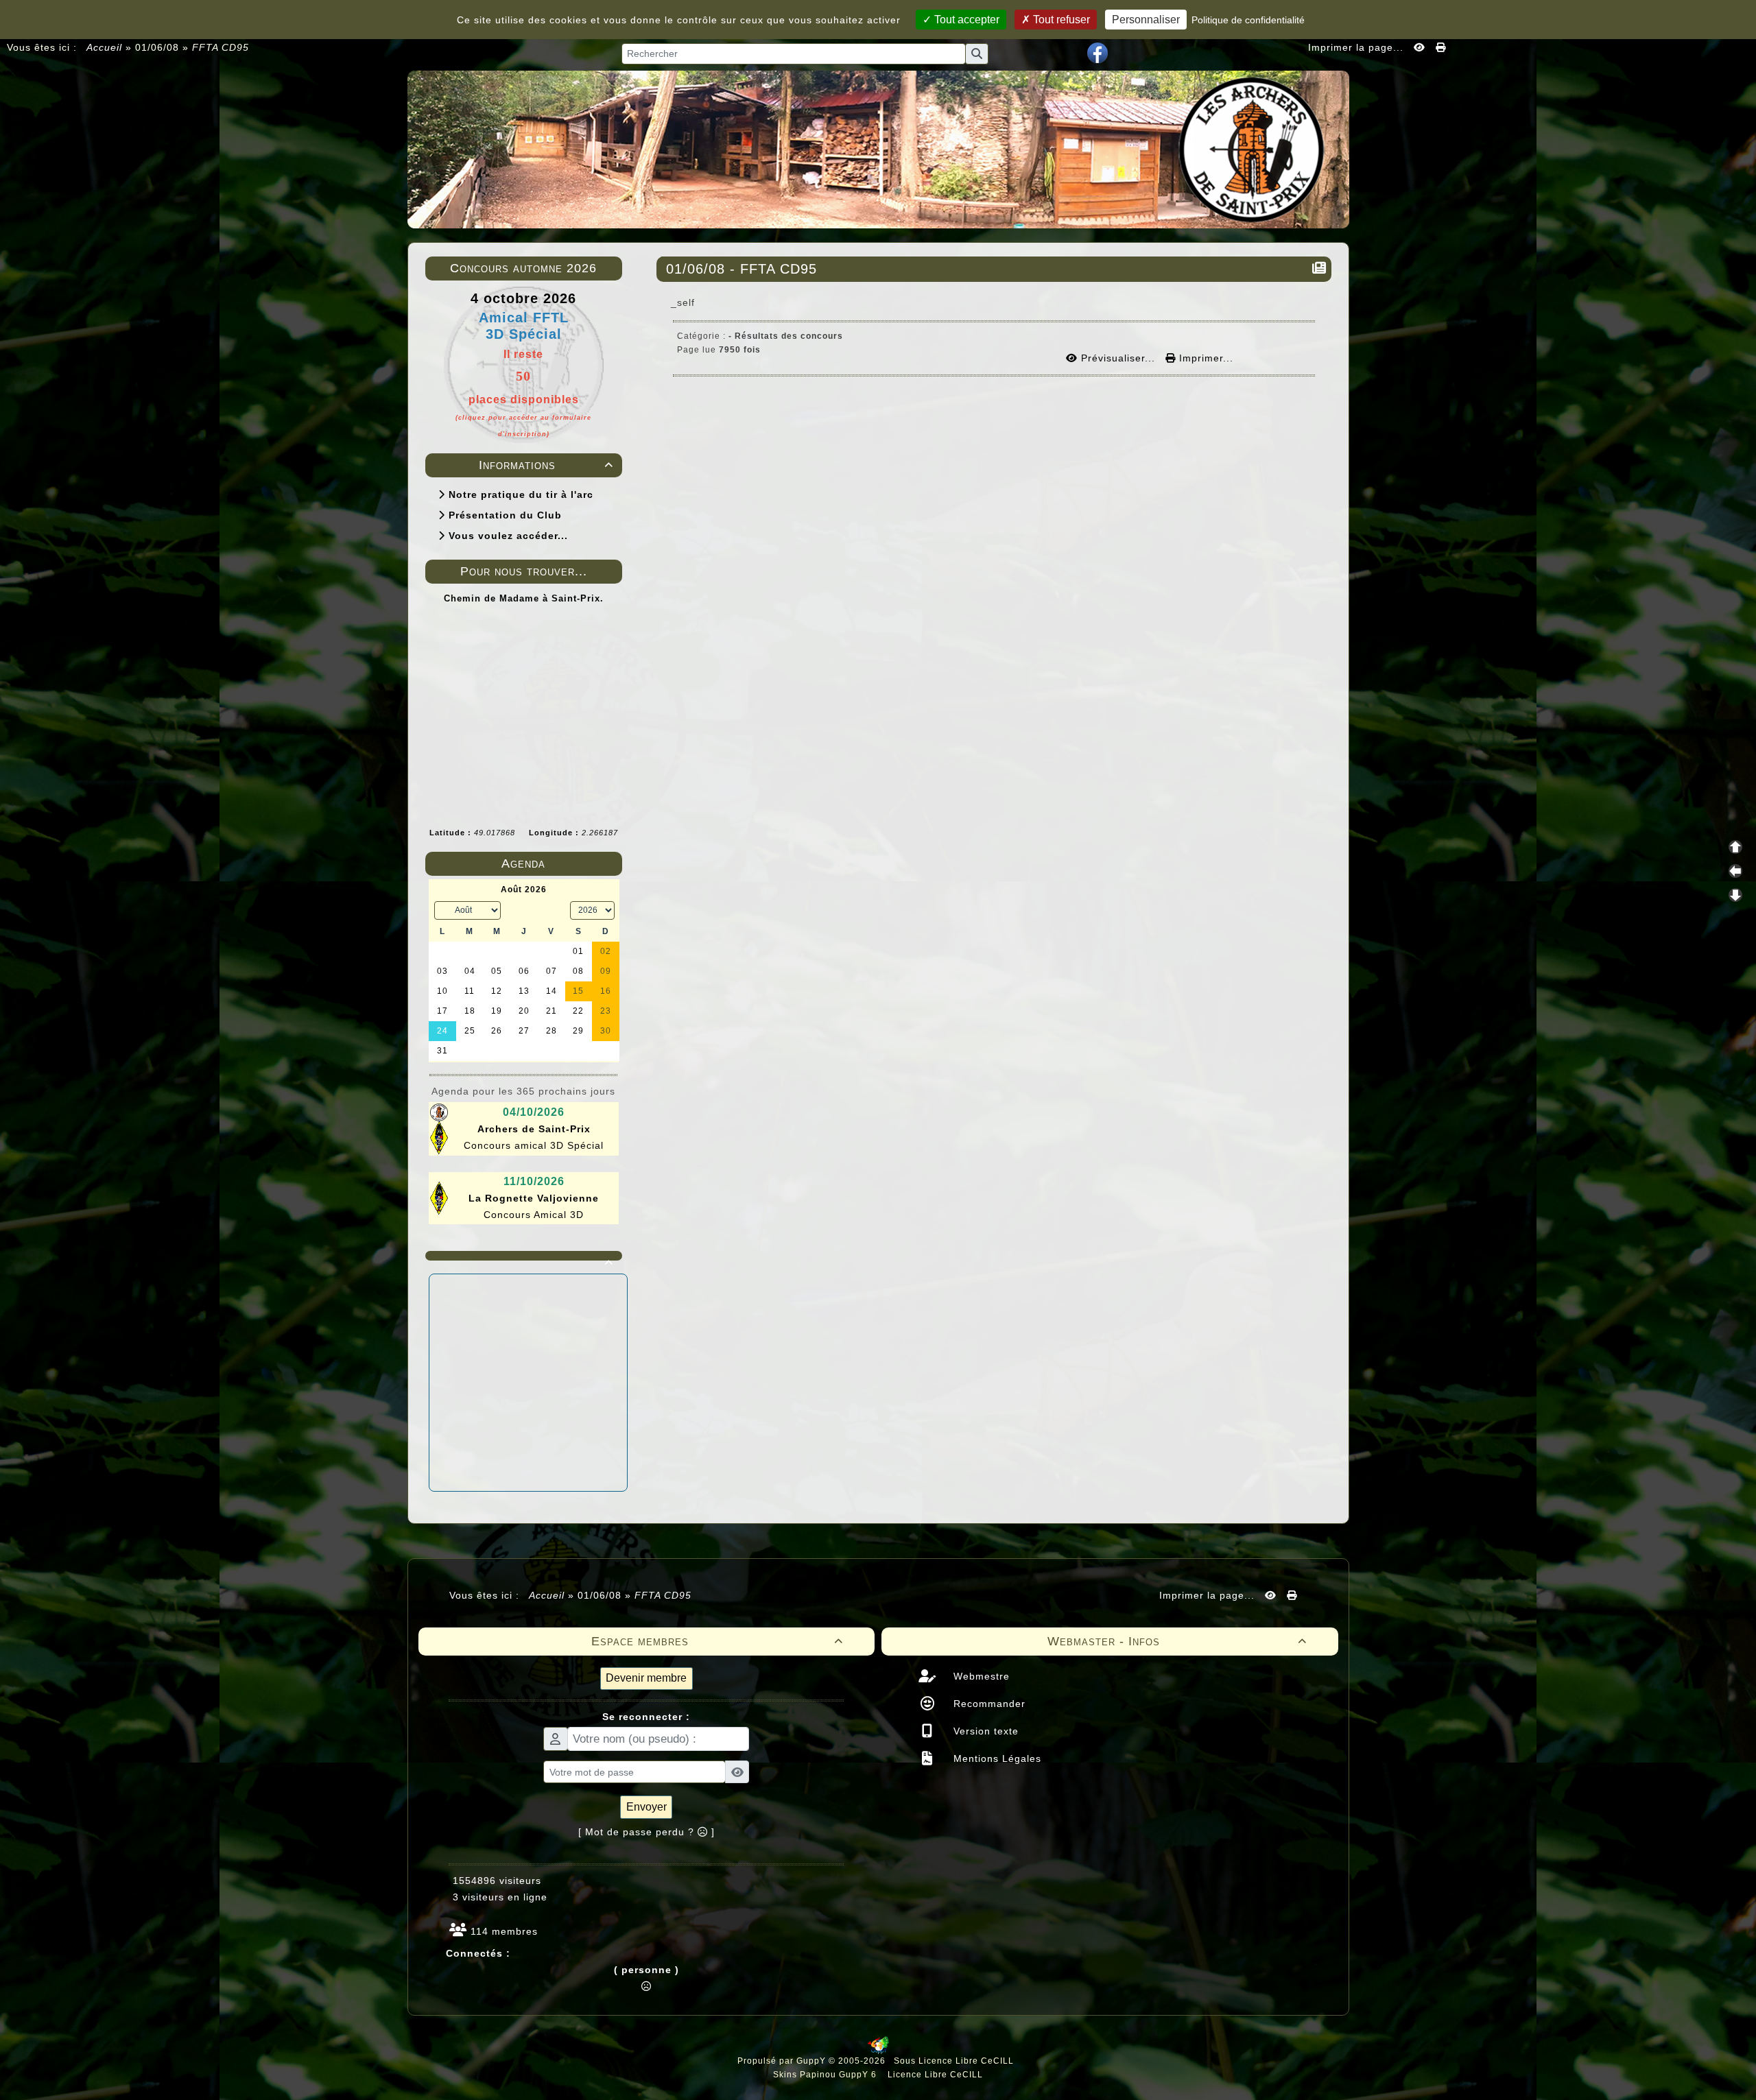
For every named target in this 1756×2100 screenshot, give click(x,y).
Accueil (105, 47)
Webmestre (980, 1676)
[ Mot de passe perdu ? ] (646, 1832)
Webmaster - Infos (1177, 1641)
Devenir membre (646, 1678)
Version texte (984, 1731)
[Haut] (1735, 847)
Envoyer (646, 1807)
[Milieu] (1735, 871)
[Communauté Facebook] (1097, 52)
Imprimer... (1205, 358)
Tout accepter (965, 20)
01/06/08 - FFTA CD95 (741, 269)
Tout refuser (1060, 20)
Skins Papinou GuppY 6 (828, 2075)
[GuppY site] (878, 2051)
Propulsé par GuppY (783, 2061)
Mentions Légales (996, 1758)
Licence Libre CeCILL (934, 2075)
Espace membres (717, 1641)
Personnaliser (1146, 20)
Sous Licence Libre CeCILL (955, 2061)
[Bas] (1735, 895)
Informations (546, 465)
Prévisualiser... (1118, 358)
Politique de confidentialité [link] (1248, 20)
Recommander (988, 1704)
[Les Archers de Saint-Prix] (878, 148)
